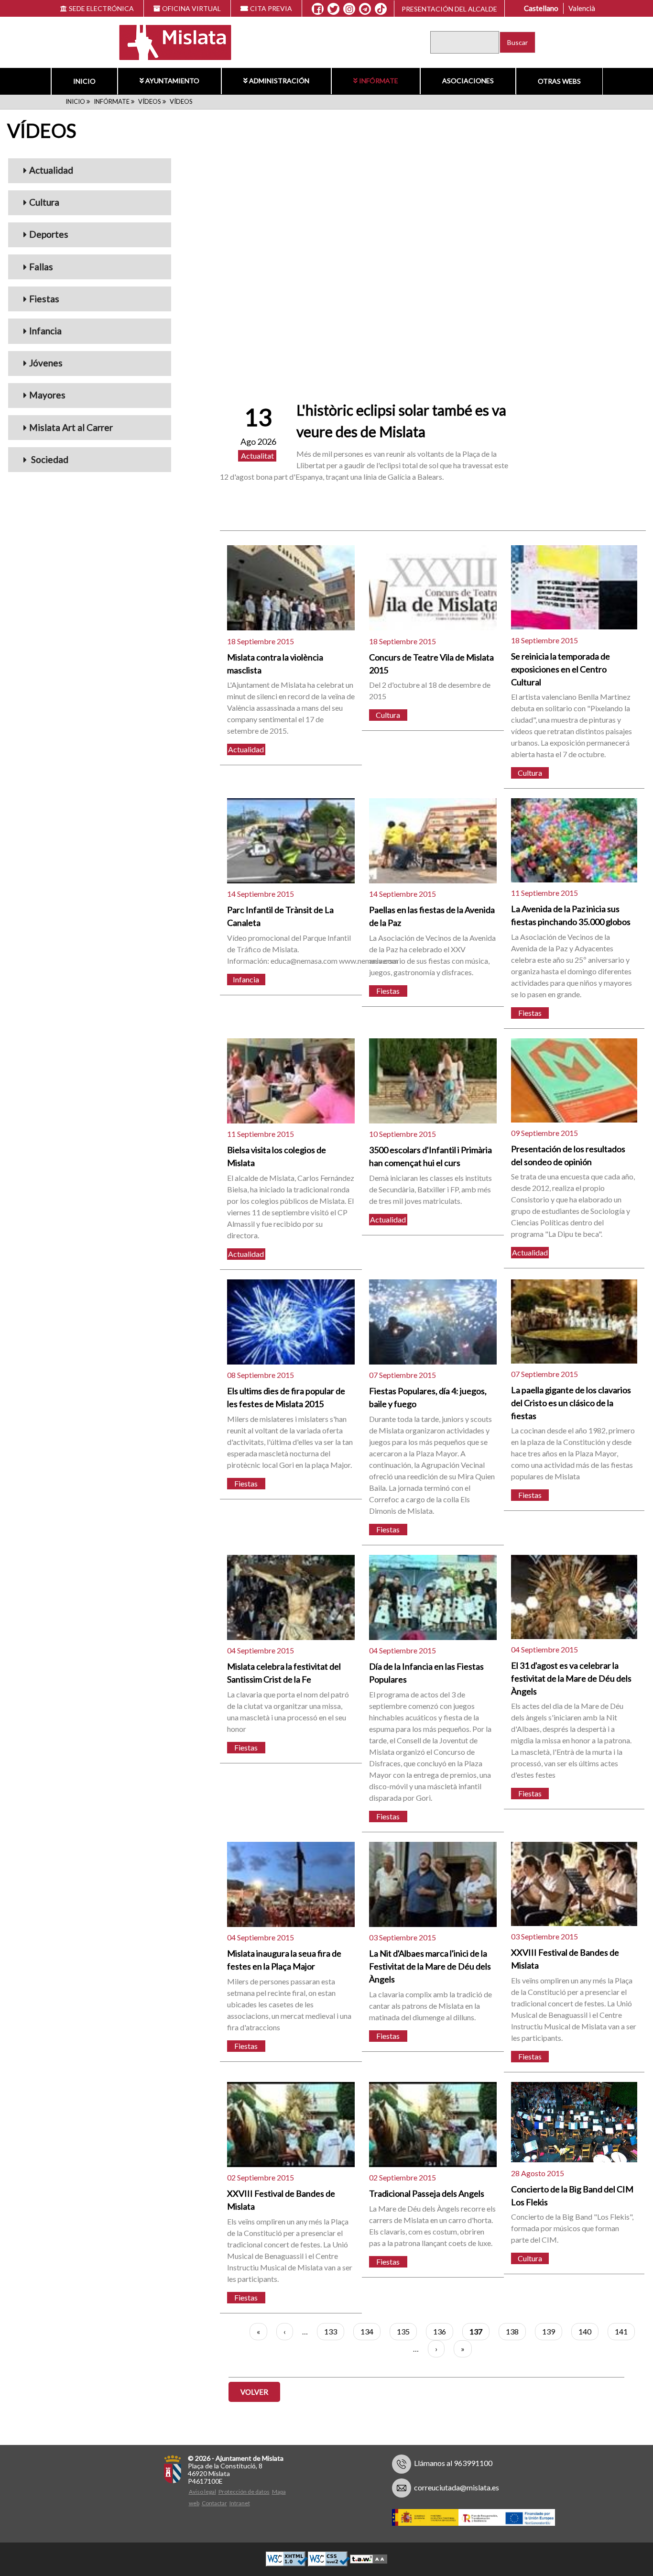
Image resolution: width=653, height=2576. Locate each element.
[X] (333, 9)
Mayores (47, 395)
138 (516, 2331)
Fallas (41, 267)
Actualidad (51, 170)
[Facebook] (318, 9)
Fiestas (44, 299)
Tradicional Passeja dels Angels (427, 2193)
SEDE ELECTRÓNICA (101, 8)
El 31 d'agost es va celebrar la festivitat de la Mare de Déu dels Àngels (571, 1678)
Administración (279, 81)
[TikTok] (381, 9)
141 (625, 2331)
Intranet (240, 2503)
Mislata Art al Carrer (71, 427)
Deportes (49, 234)
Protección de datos (244, 2492)
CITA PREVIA (271, 8)
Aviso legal (202, 2492)
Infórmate (379, 81)
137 (479, 2334)
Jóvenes (46, 363)
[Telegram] (365, 9)
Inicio (84, 81)
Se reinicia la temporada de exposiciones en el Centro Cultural (560, 669)
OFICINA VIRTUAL (191, 8)
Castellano (541, 8)
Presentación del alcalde (449, 9)
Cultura (44, 202)
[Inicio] (169, 41)
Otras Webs (559, 81)
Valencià (582, 8)
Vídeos (150, 101)
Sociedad (49, 459)
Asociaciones (468, 81)
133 (334, 2331)
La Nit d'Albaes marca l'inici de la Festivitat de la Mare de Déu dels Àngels (430, 1966)
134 (370, 2331)
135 (407, 2331)
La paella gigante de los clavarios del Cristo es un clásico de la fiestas (571, 1403)
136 (443, 2331)
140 (588, 2331)
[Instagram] (349, 9)
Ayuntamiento (172, 81)
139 (552, 2331)
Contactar (214, 2503)
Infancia (45, 331)
